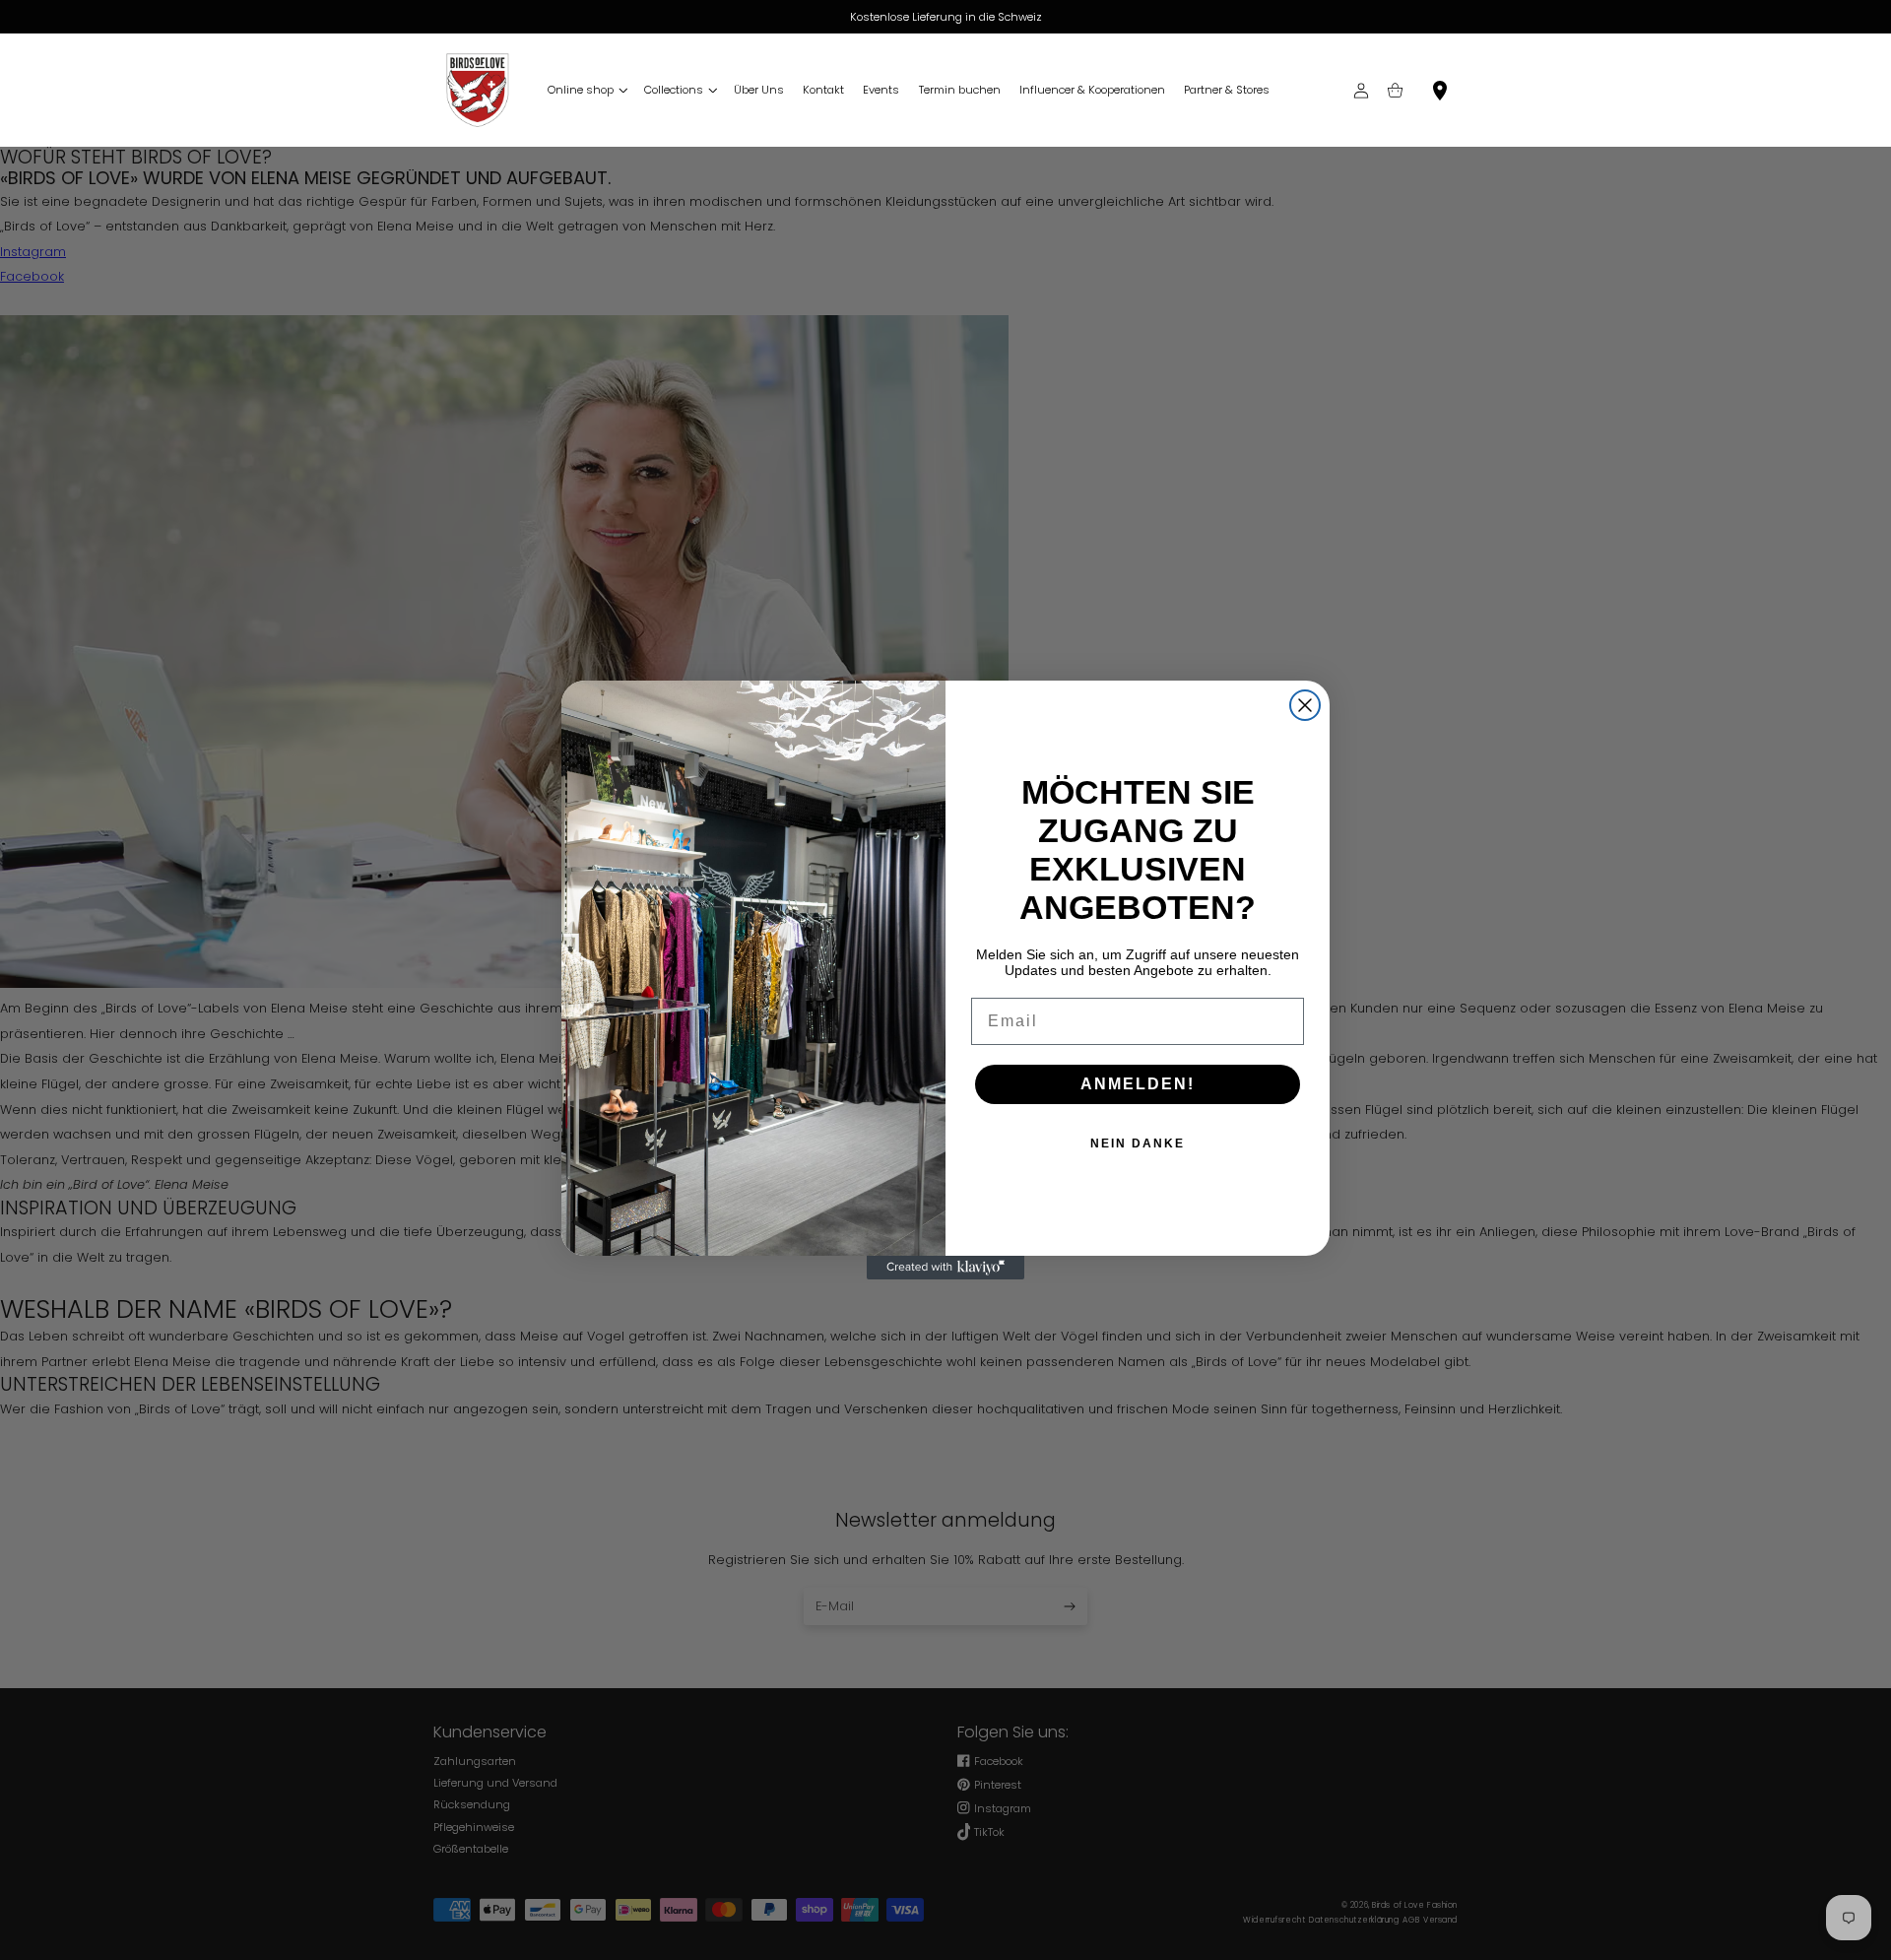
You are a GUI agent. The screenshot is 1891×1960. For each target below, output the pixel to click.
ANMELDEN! (1138, 1084)
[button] (586, 90)
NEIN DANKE (1138, 1143)
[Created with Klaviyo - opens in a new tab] (945, 1268)
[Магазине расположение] (1440, 90)
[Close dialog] (1305, 705)
